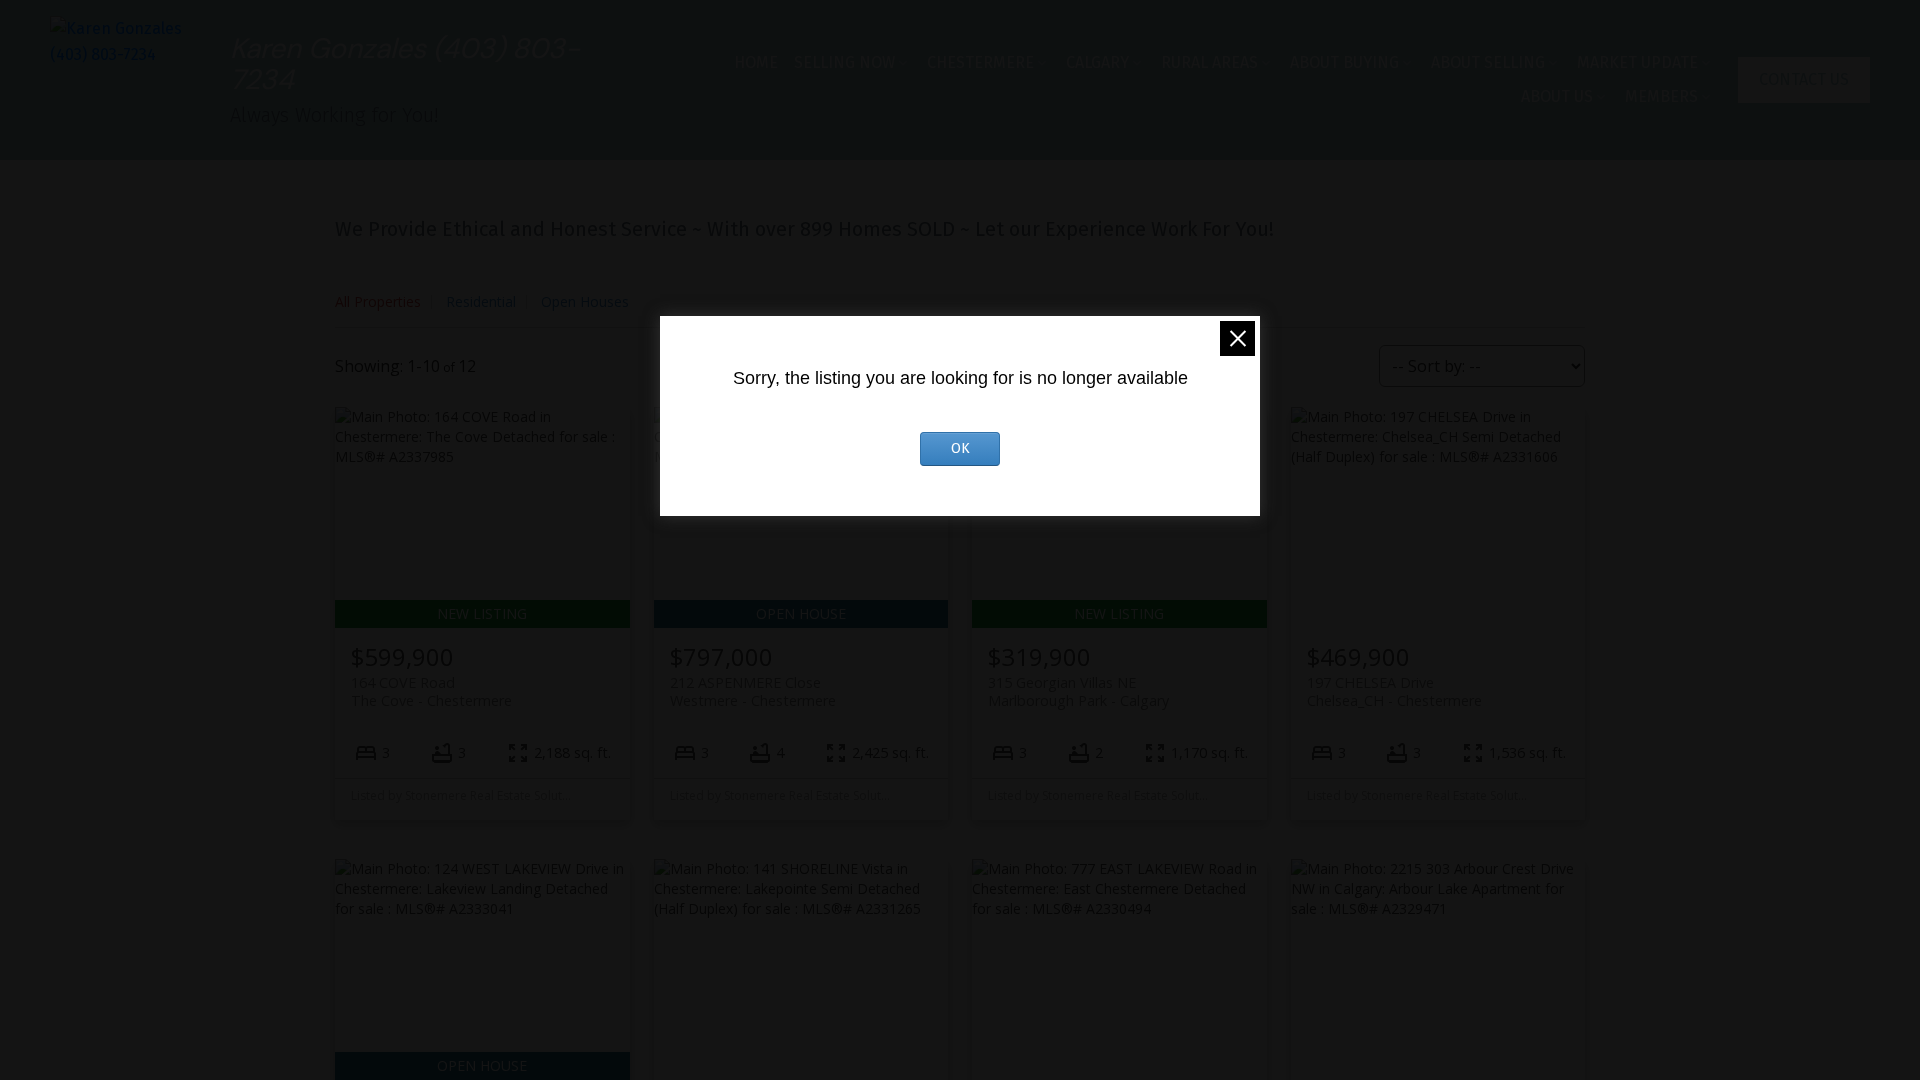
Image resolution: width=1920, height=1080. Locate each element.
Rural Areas (1209, 62)
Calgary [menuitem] (1097, 62)
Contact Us (1804, 79)
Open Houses (585, 301)
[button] (1804, 80)
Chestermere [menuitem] (980, 62)
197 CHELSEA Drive (1394, 691)
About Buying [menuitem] (1344, 62)
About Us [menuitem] (1557, 96)
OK (960, 448)
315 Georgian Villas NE (1078, 691)
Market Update (1637, 62)
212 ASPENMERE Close (753, 691)
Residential (481, 301)
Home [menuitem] (756, 62)
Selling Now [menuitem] (844, 62)
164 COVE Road (431, 691)
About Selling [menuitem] (1488, 62)
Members (1661, 96)
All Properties (378, 301)
